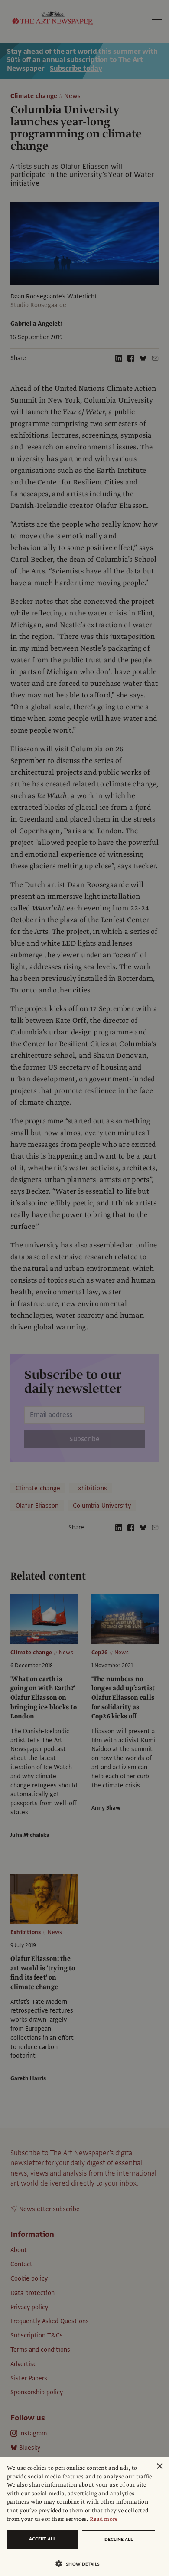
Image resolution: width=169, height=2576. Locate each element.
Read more (104, 2519)
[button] (81, 2564)
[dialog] (84, 2517)
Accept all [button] (42, 2539)
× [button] (159, 2466)
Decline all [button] (119, 2539)
